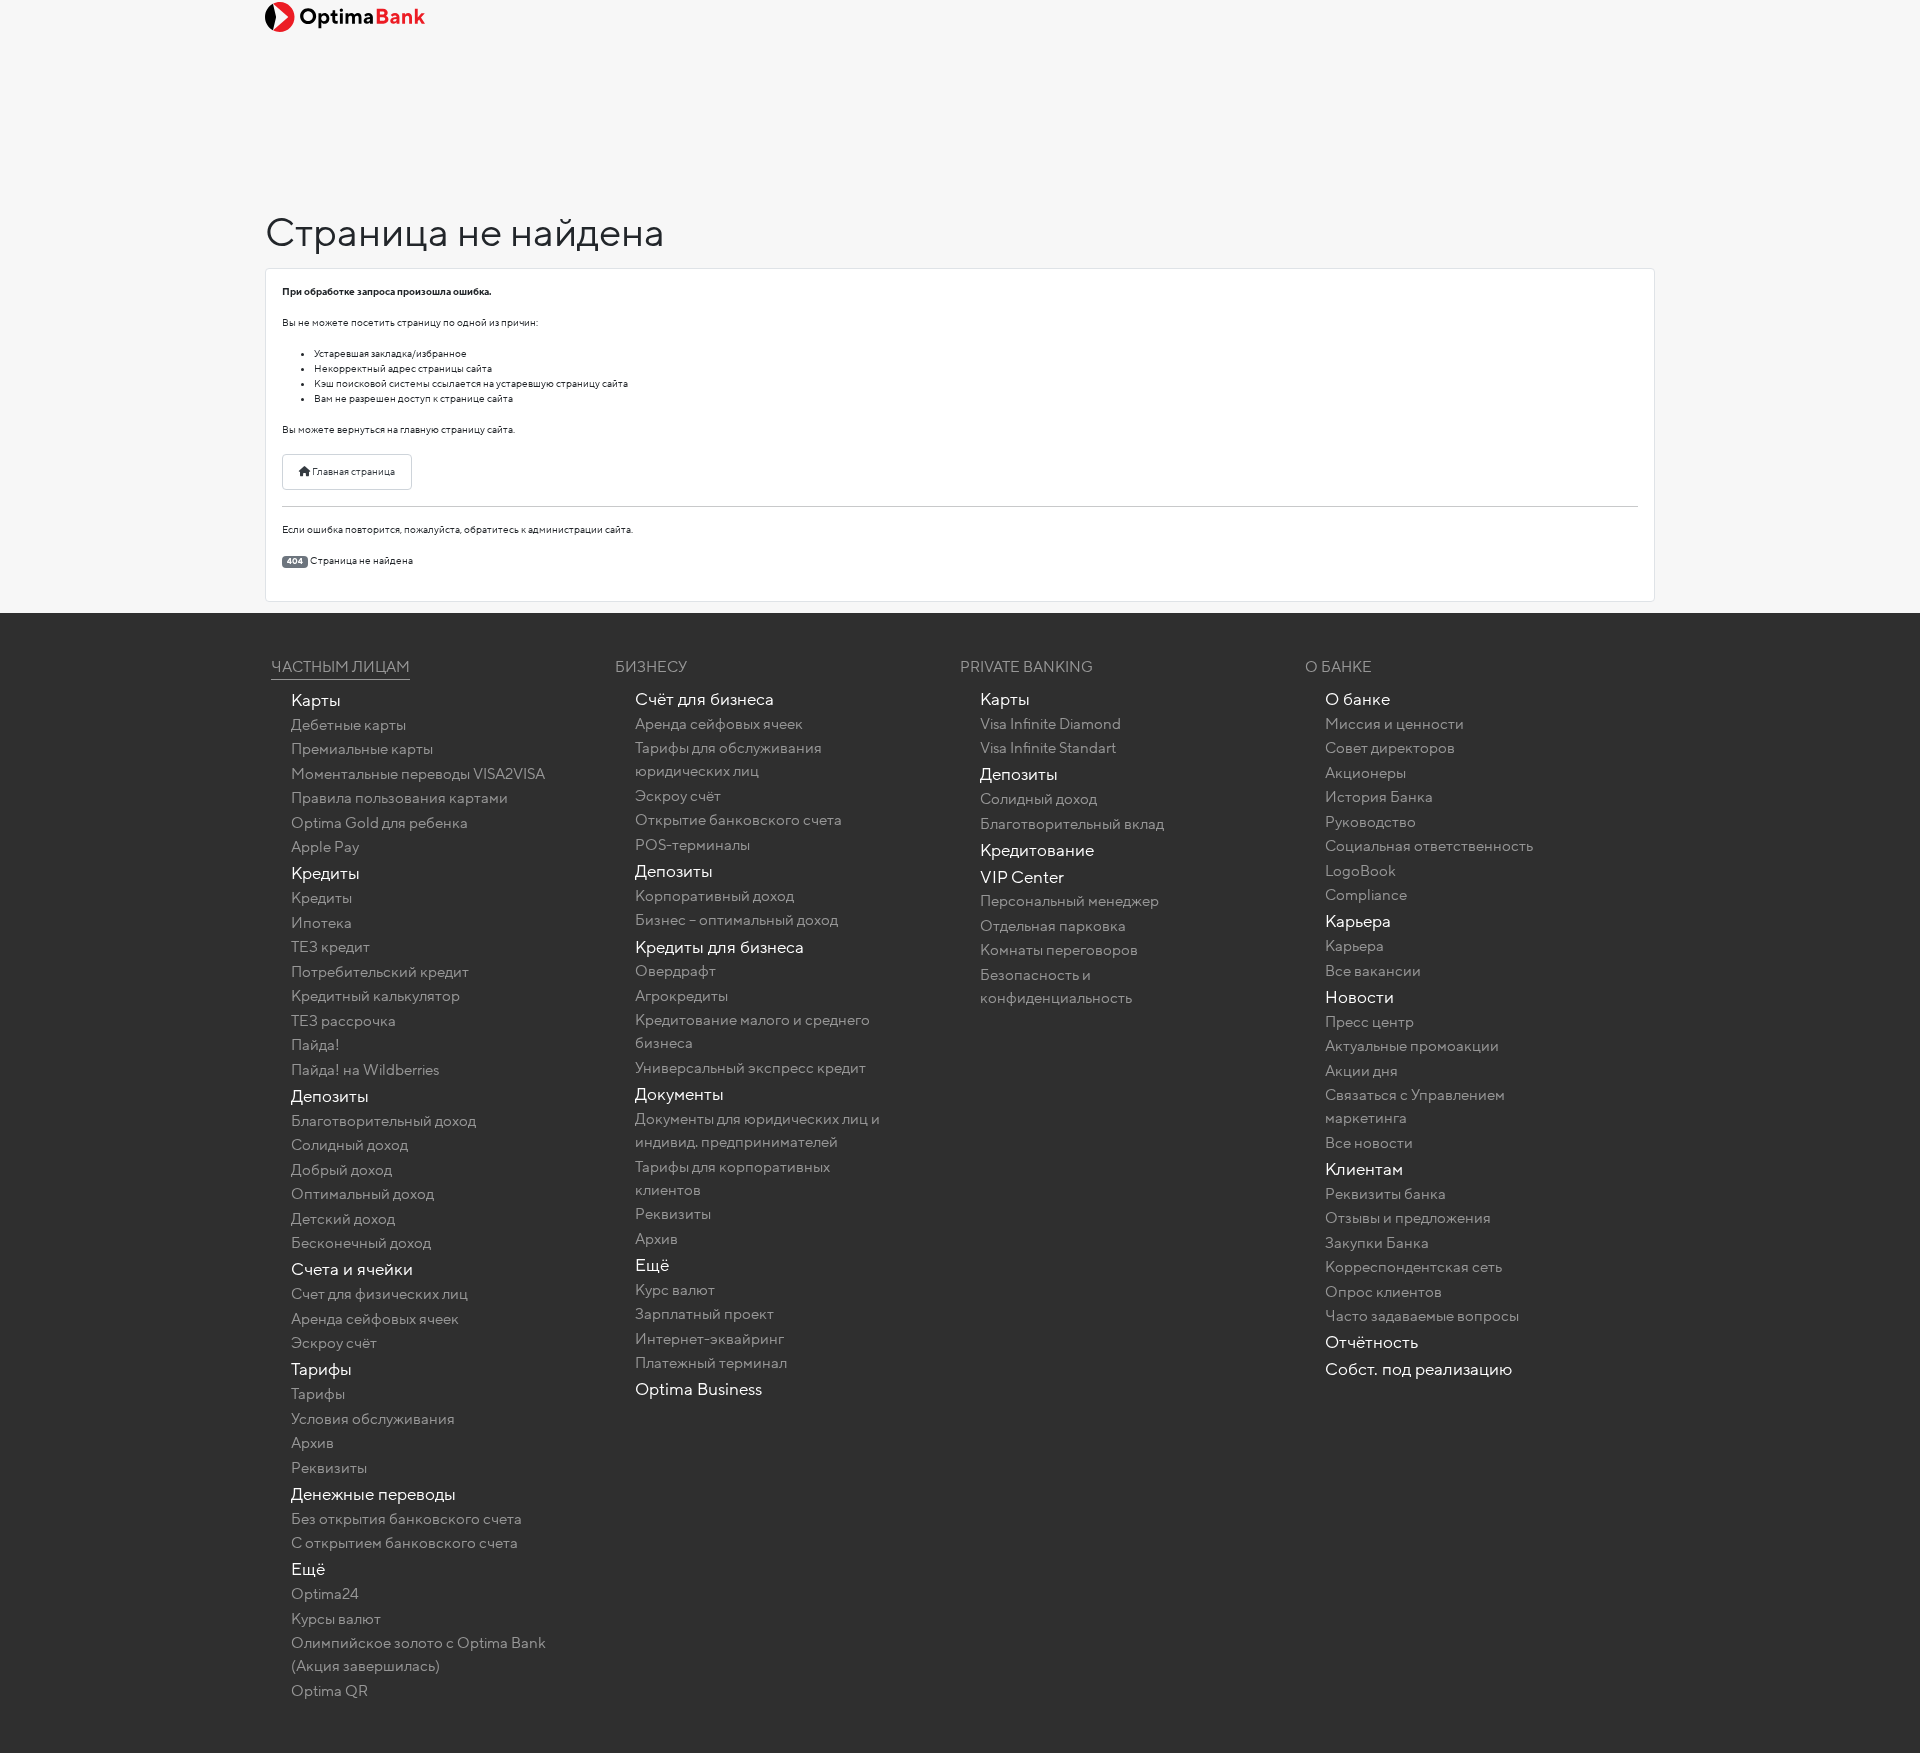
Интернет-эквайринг (709, 1339)
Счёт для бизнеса (704, 699)
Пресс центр (1369, 1022)
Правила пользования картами (399, 798)
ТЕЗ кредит (330, 947)
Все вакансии (1373, 971)
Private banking (1026, 667)
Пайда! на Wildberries (365, 1070)
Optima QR (329, 1691)
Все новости (1369, 1143)
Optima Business (698, 1389)
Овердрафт (675, 971)
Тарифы (321, 1369)
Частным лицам (340, 667)
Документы (679, 1094)
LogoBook (1360, 871)
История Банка (1379, 797)
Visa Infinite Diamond (1050, 724)
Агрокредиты (681, 996)
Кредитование (1037, 850)
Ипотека (321, 923)
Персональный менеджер (1069, 901)
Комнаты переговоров (1059, 950)
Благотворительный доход (383, 1121)
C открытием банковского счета (404, 1543)
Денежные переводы (373, 1494)
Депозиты (330, 1096)
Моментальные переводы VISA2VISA (418, 774)
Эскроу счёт (334, 1343)
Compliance (1366, 895)
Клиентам (1364, 1169)
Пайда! (315, 1045)
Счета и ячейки (352, 1269)
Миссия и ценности (1394, 724)
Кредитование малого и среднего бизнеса (752, 1031)
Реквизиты (329, 1468)
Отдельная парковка (1053, 926)
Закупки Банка (1377, 1243)
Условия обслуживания (373, 1419)
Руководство (1370, 822)
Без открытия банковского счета (406, 1519)
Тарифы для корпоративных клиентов (732, 1178)
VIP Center (1022, 877)
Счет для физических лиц (379, 1294)
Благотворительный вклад (1072, 824)
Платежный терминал (711, 1363)
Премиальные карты (362, 749)
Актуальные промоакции (1412, 1046)
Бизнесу (651, 667)
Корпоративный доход (714, 896)
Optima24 (325, 1594)
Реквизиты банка (1385, 1194)
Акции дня (1361, 1071)
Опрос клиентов (1383, 1292)
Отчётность (1371, 1342)
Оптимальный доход (362, 1194)
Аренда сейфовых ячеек (375, 1319)
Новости (1359, 997)
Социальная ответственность (1429, 846)
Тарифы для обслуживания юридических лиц (728, 759)
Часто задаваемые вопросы (1422, 1316)
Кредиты (325, 873)
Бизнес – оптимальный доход (736, 920)
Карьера (1358, 921)
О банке (1357, 699)
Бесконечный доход (361, 1243)
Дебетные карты (348, 725)
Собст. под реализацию (1418, 1369)
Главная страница (352, 472)
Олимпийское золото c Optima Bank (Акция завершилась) (418, 1654)
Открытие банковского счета (738, 820)
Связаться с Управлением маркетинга (1415, 1106)
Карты (316, 700)
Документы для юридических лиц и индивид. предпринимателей (757, 1130)
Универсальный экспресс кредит (750, 1068)
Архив (312, 1443)
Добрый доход (341, 1170)
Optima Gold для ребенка (379, 823)
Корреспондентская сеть (1413, 1267)
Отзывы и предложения (1408, 1218)
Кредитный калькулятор (375, 996)
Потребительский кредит (380, 972)
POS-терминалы (692, 845)
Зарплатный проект (704, 1314)
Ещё (308, 1569)
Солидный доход (349, 1145)
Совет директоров (1390, 748)
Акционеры (1365, 773)
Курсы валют (336, 1619)
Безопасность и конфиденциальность (1056, 986)
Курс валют (675, 1290)
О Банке (1338, 667)
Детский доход (343, 1219)
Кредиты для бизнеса (719, 947)
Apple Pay (325, 847)
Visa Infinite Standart (1048, 748)
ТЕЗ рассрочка (343, 1021)
